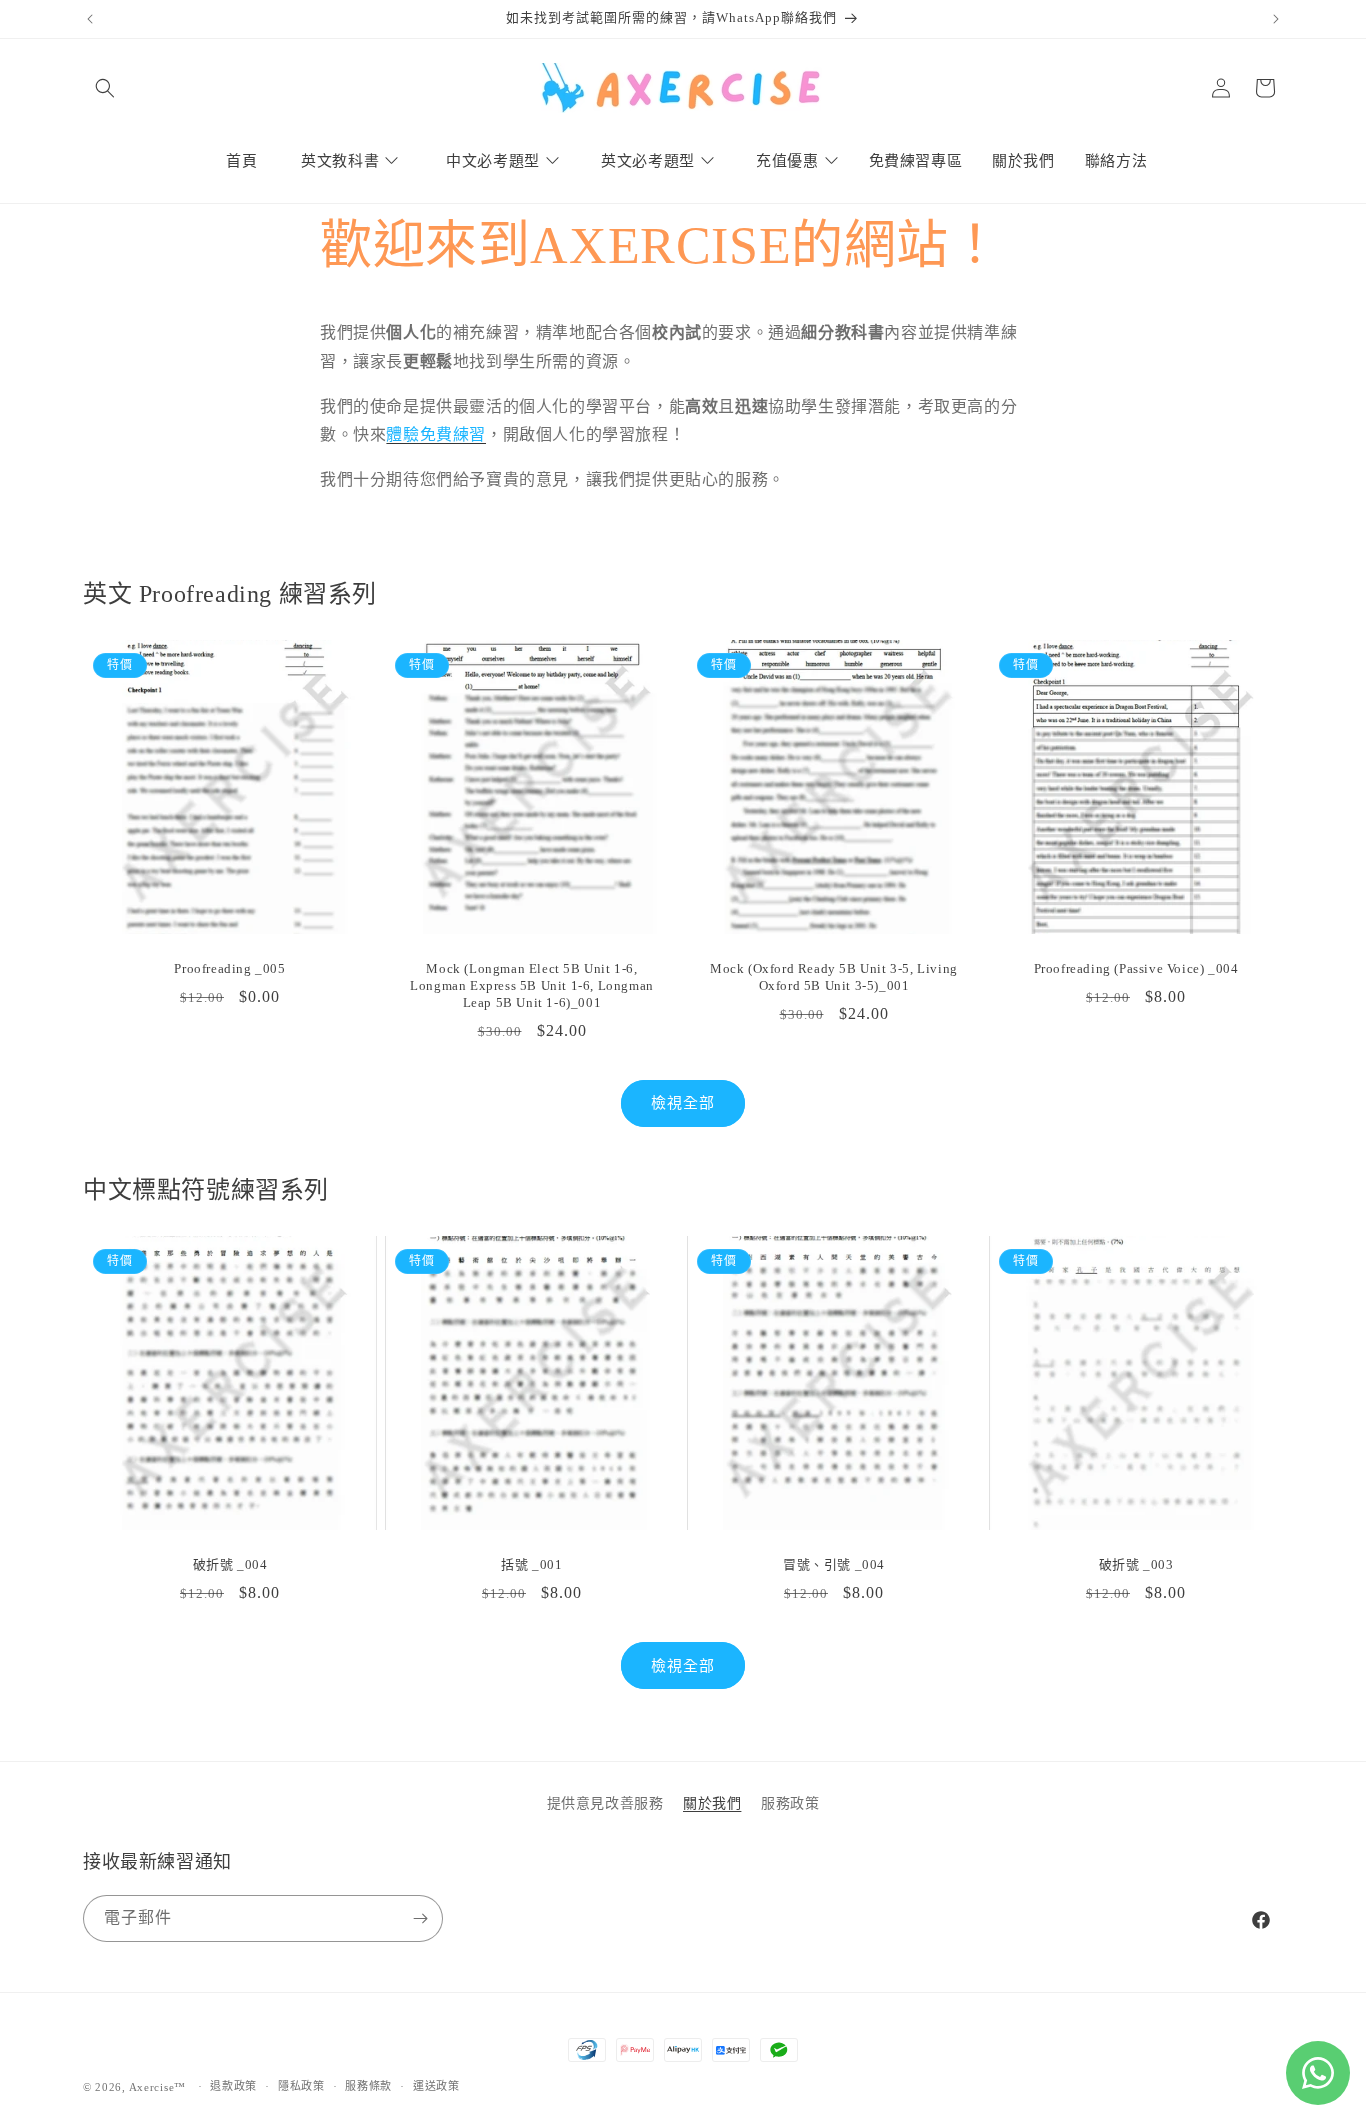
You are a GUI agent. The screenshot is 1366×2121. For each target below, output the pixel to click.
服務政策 (790, 1803)
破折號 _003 (1136, 1564)
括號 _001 (531, 1564)
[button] (105, 88)
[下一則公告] (1276, 19)
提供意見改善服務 (605, 1803)
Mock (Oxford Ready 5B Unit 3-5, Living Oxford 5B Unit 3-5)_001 (834, 977)
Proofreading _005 (229, 968)
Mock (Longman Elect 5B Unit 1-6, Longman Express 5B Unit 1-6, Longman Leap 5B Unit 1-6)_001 (532, 985)
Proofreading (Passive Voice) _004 (1136, 968)
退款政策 (233, 2086)
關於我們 (712, 1803)
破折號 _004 (230, 1564)
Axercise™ (157, 2087)
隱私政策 (301, 2086)
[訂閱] (420, 1918)
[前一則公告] (90, 19)
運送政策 (436, 2086)
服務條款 (368, 2086)
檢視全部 (683, 1103)
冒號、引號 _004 (834, 1564)
